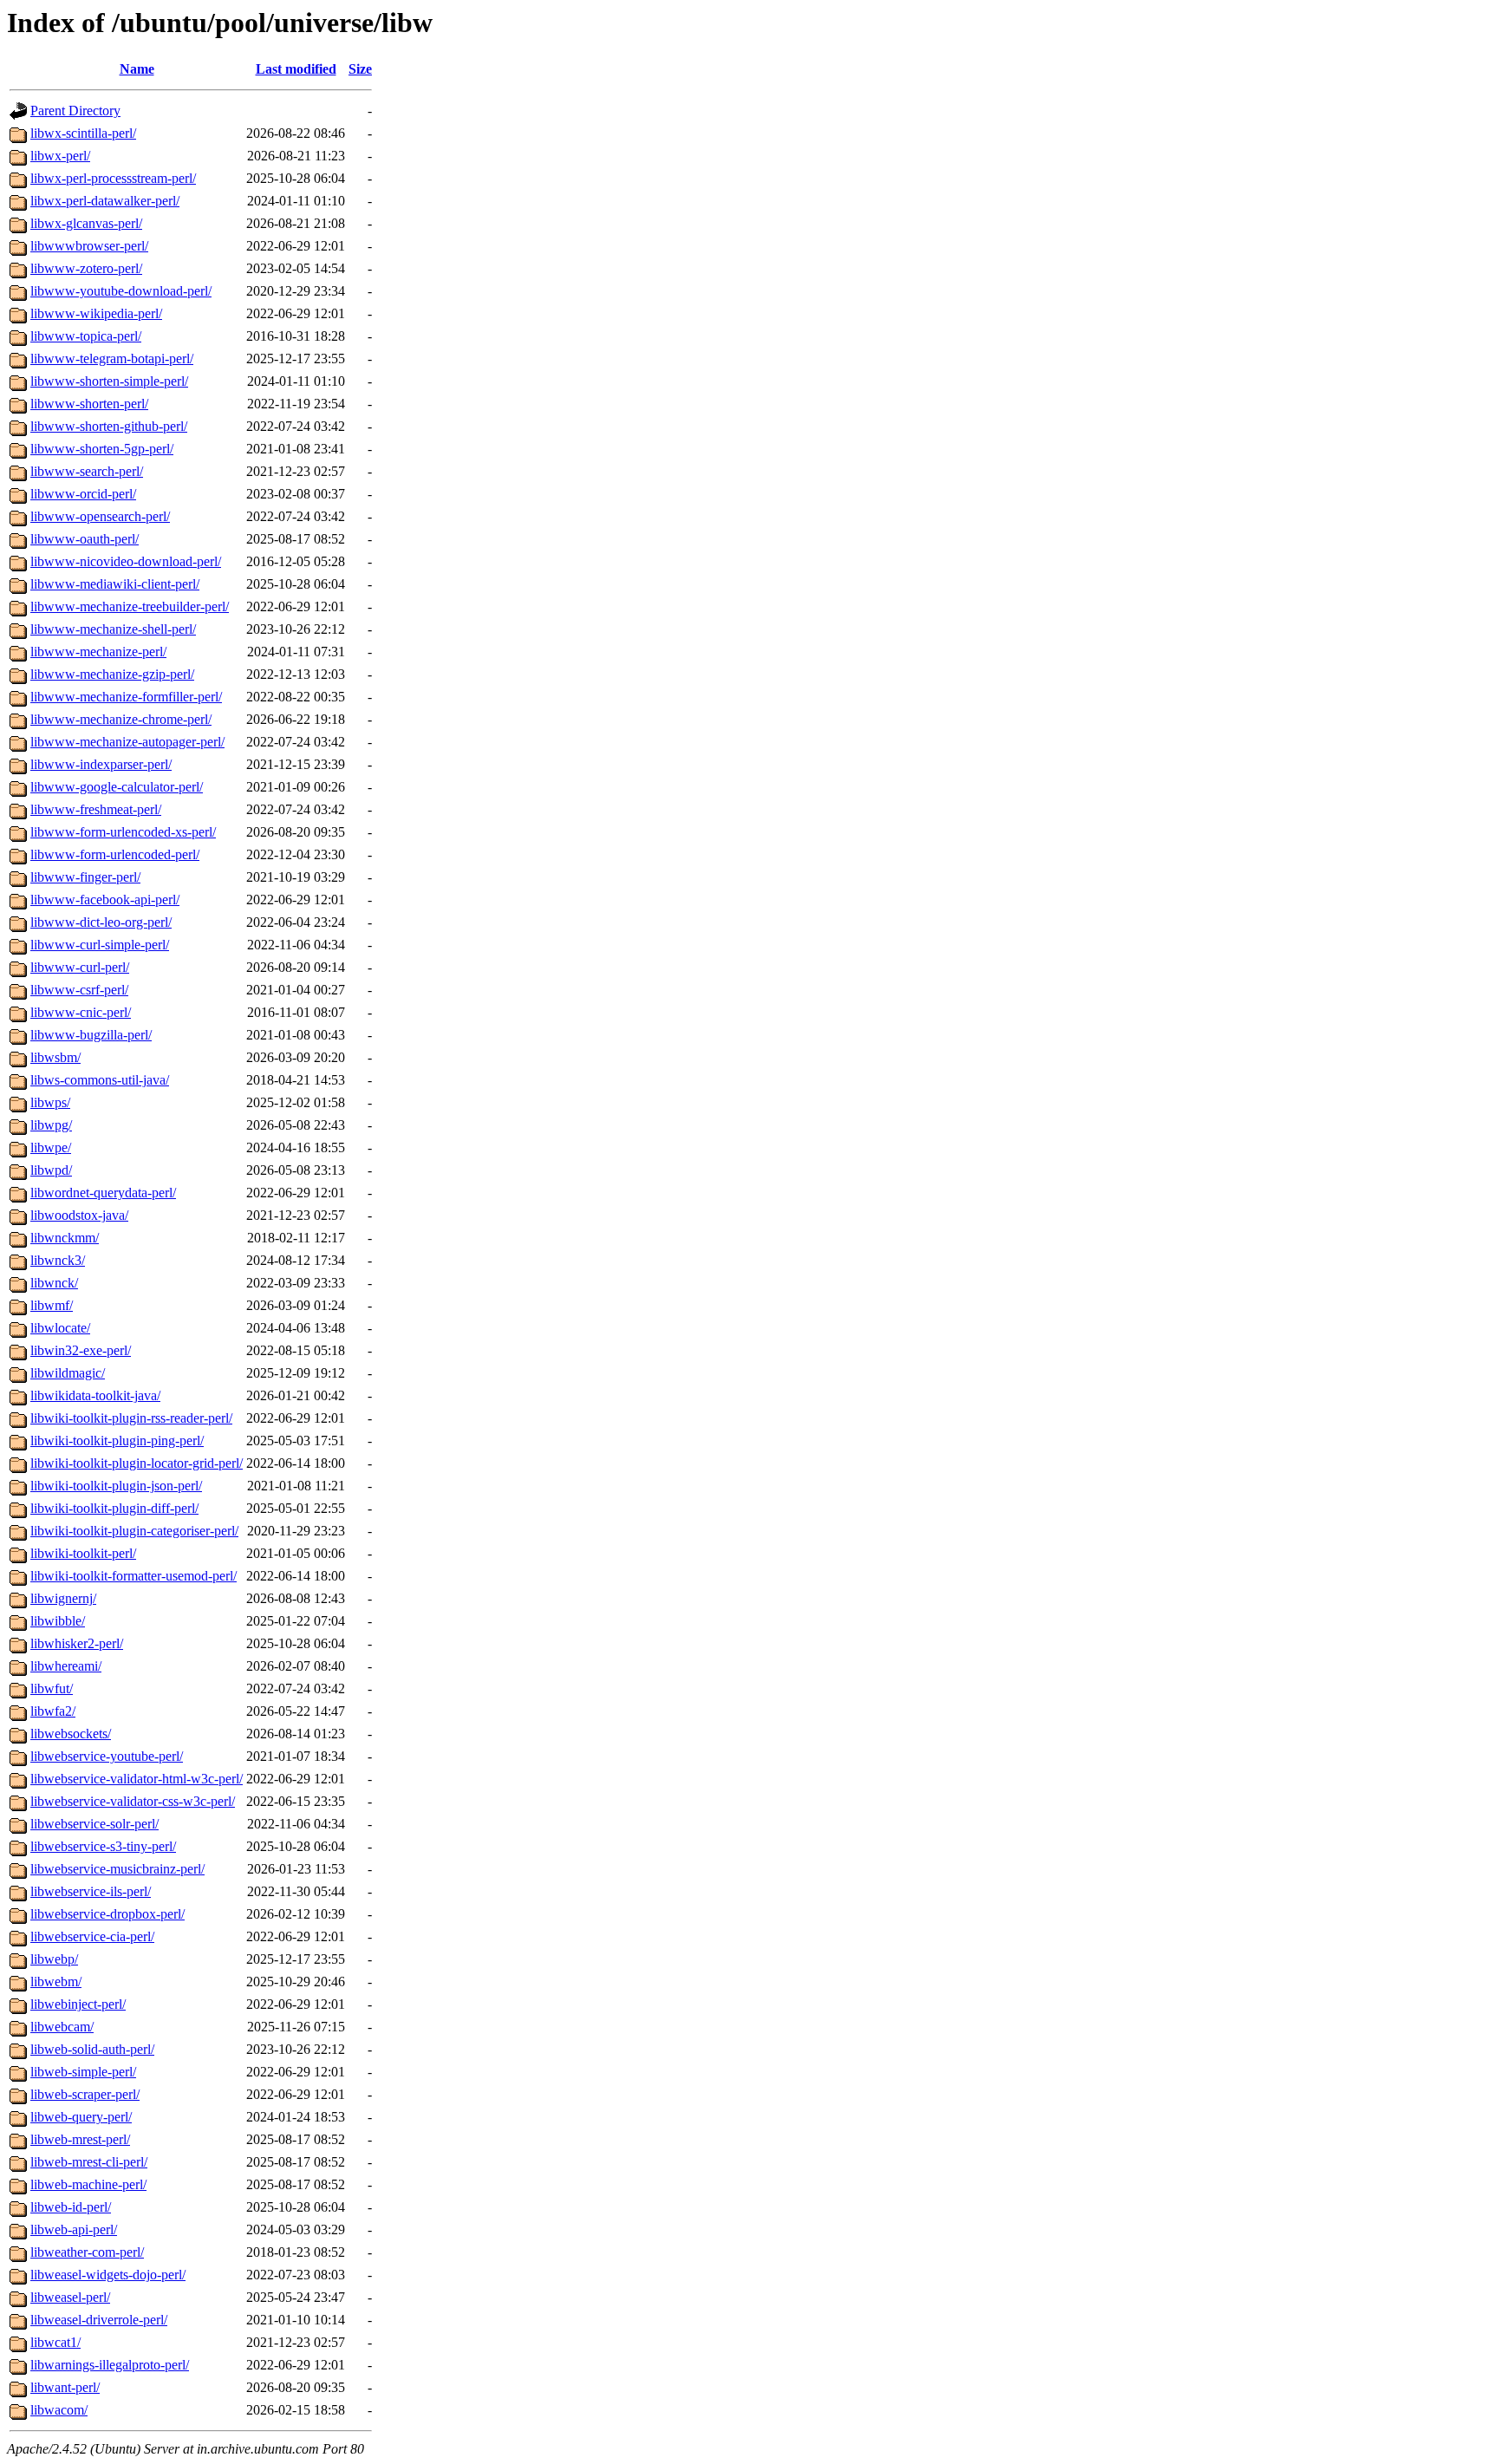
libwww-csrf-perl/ (79, 990)
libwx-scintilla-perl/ (83, 133)
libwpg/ (51, 1125)
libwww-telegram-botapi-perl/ (112, 359)
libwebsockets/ (71, 1734)
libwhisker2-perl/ (77, 1643)
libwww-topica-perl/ (86, 336)
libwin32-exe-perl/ (81, 1350)
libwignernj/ (63, 1598)
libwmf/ (52, 1305)
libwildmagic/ (68, 1373)
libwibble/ (58, 1621)
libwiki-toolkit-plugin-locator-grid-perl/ (137, 1463)
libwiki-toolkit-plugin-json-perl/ (116, 1486)
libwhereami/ (66, 1666)
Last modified (296, 69)
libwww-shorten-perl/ (89, 404)
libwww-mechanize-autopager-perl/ (127, 742)
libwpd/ (51, 1170)
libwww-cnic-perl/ (81, 1012)
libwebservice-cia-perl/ (92, 1936)
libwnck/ (54, 1283)
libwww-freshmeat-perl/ (96, 809)
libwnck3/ (58, 1260)
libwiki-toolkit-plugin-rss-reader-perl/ (131, 1418)
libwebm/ (56, 1982)
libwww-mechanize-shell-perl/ (113, 629)
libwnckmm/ (65, 1238)
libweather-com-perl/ (87, 2252)
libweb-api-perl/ (74, 2229)
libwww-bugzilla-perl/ (91, 1035)
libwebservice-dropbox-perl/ (107, 1914)
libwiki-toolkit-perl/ (83, 1553)
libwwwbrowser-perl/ (89, 246)
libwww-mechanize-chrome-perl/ (121, 719)
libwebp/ (54, 1959)
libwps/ (50, 1102)
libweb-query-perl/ (81, 2117)
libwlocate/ (60, 1328)
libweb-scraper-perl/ (85, 2094)
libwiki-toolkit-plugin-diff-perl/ (114, 1508)
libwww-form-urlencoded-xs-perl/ (123, 832)
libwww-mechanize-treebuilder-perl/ (130, 606)
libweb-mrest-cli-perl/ (89, 2162)
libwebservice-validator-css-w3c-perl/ (133, 1801)
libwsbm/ (55, 1057)
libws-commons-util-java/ (100, 1080)
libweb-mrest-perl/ (80, 2139)
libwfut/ (52, 1688)
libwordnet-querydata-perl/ (103, 1193)
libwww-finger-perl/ (85, 877)
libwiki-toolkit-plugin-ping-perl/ (117, 1441)
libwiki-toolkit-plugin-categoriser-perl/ (134, 1531)
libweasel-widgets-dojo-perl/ (108, 2275)
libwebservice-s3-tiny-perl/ (103, 1846)
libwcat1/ (55, 2342)
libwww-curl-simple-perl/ (100, 945)
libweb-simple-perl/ (83, 2072)
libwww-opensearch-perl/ (100, 516)
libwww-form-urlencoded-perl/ (115, 854)
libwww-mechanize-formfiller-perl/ (126, 697)
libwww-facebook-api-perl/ (105, 900)
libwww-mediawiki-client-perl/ (115, 584)
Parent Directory (75, 111)
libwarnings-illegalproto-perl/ (110, 2365)
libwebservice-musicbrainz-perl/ (117, 1869)
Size (360, 69)
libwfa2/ (53, 1711)
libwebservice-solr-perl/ (94, 1824)
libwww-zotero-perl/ (86, 268)
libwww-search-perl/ (87, 471)
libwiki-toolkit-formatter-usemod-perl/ (134, 1576)
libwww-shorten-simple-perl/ (109, 381)
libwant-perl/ (65, 2387)
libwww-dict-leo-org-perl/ (101, 922)
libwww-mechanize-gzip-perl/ (112, 674)
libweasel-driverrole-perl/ (99, 2320)
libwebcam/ (62, 2027)
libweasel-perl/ (70, 2297)
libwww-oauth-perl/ (85, 539)
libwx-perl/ (60, 156)
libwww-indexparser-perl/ (101, 764)
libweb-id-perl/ (71, 2207)
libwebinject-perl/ (78, 2004)
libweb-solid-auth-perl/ (92, 2049)
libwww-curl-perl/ (80, 967)
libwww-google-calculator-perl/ (117, 787)
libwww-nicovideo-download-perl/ (126, 561)
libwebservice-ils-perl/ (91, 1891)
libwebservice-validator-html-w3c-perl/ (137, 1779)
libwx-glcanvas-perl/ (86, 223)
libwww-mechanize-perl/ (98, 652)
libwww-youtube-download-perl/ (121, 291)
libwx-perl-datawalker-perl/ (105, 201)
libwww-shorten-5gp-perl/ (102, 449)
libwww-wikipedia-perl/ (96, 313)
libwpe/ (51, 1147)
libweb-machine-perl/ (88, 2184)
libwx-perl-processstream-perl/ (113, 178)
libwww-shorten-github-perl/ (109, 426)
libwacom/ (59, 2410)
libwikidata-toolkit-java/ (95, 1395)
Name (137, 69)
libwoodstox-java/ (79, 1215)
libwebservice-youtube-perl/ (107, 1756)
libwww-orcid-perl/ (83, 494)
